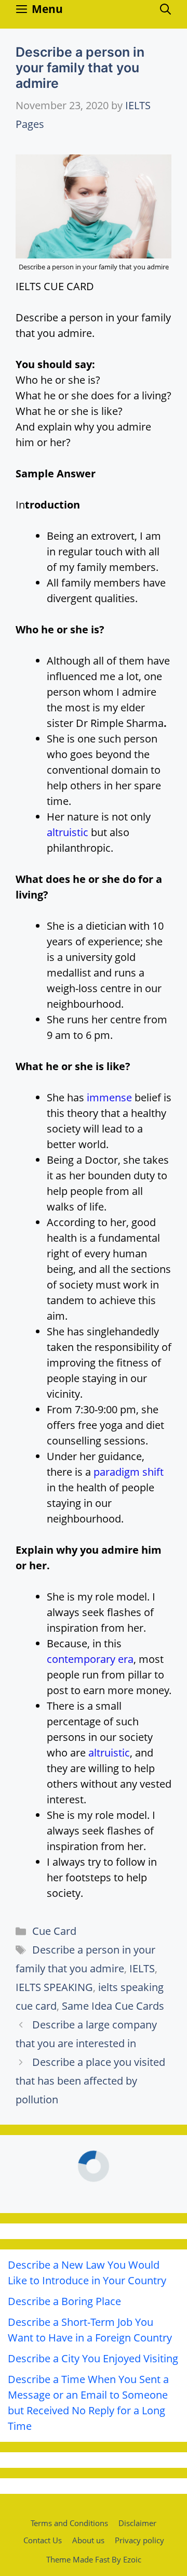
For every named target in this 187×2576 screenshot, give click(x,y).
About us (88, 2540)
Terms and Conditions (69, 2523)
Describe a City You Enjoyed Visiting (93, 2358)
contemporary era (90, 1659)
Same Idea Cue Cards (113, 2006)
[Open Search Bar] (165, 9)
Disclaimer (137, 2523)
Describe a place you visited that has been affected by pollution (90, 2081)
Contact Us (43, 2540)
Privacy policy (139, 2540)
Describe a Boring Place (64, 2301)
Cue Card (54, 1931)
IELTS (142, 1968)
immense (109, 1097)
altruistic (68, 832)
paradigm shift (129, 1472)
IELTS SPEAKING (54, 1987)
